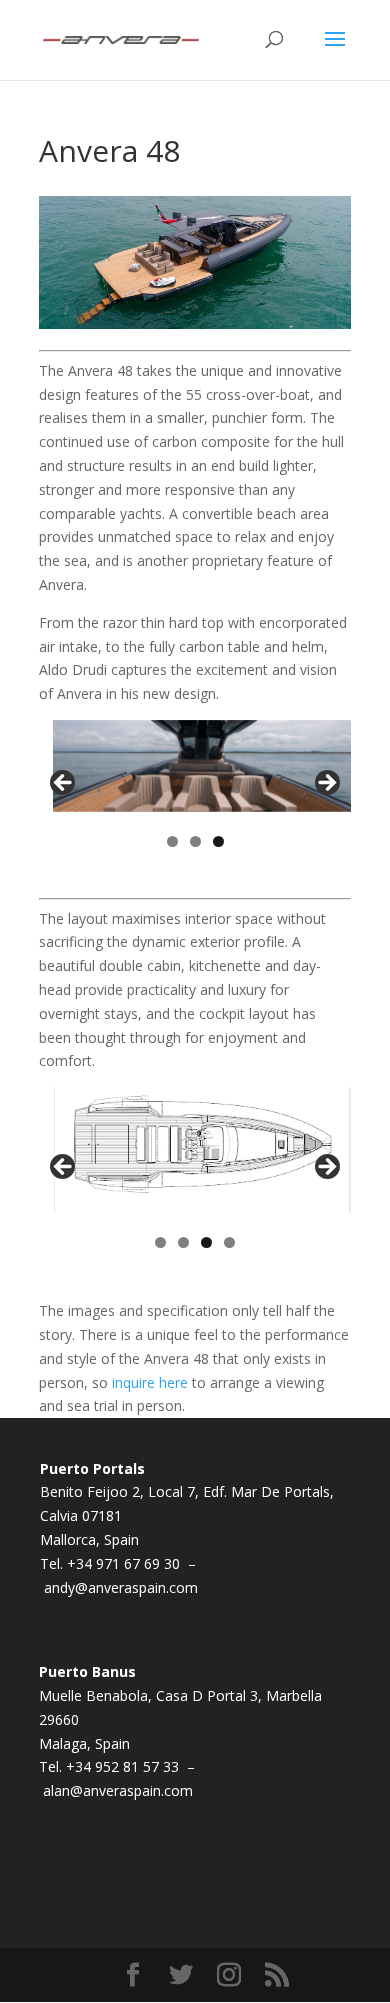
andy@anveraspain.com (121, 1587)
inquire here (150, 1382)
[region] (195, 789)
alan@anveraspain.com (118, 1790)
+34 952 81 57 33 (124, 1766)
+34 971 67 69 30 (125, 1563)
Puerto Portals (92, 1468)
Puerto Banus (87, 1671)
